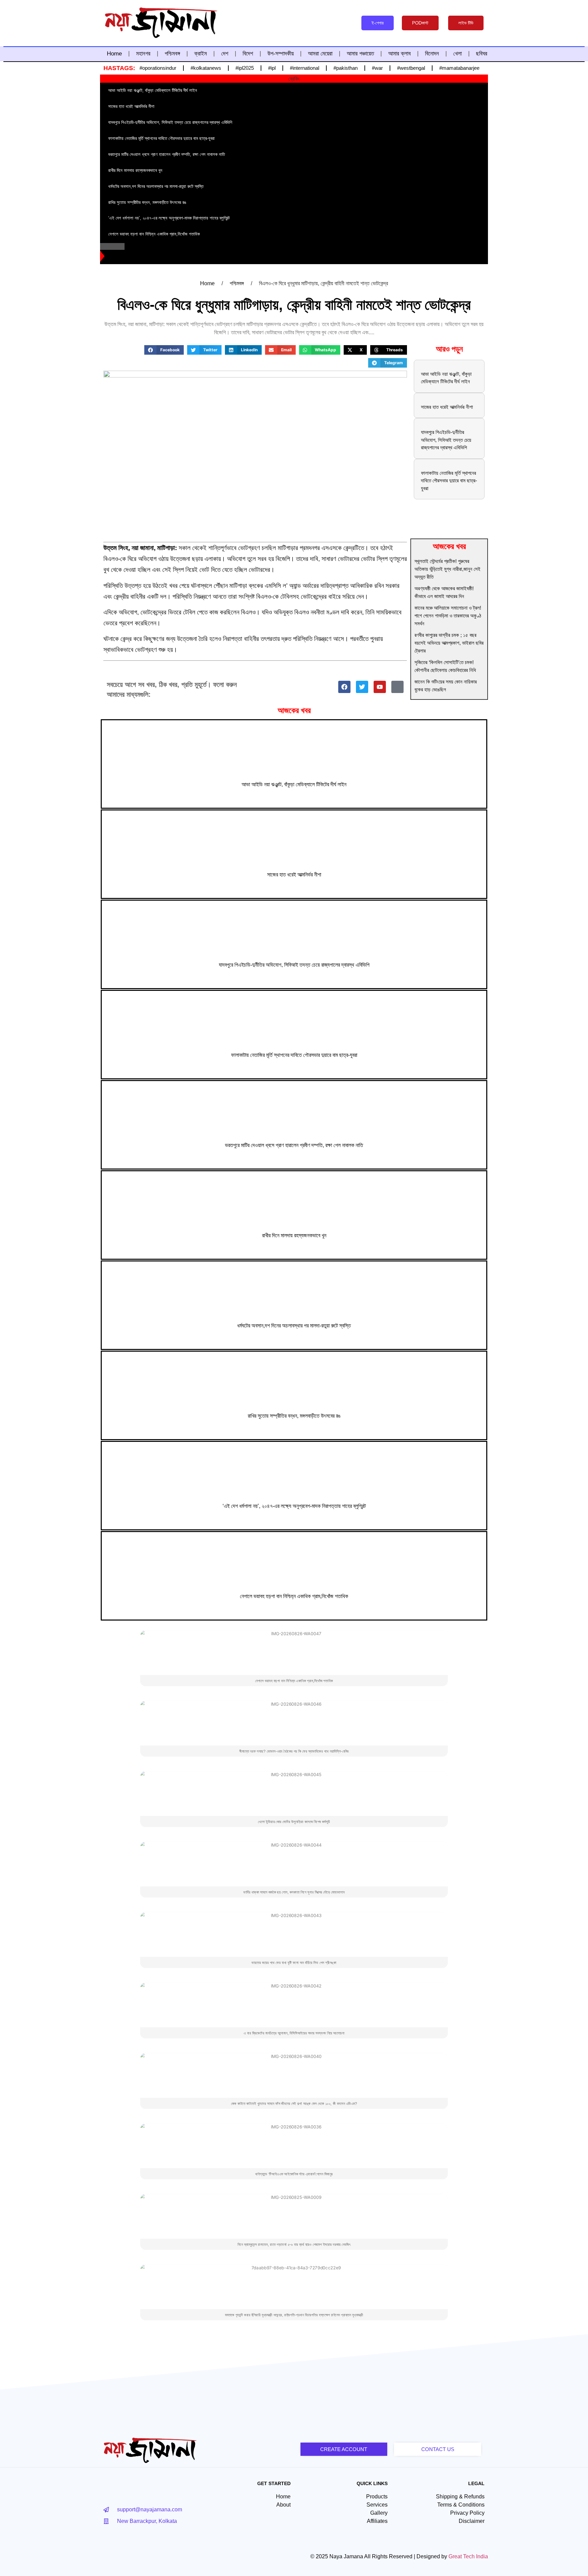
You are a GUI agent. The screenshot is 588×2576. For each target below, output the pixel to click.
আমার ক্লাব (399, 54)
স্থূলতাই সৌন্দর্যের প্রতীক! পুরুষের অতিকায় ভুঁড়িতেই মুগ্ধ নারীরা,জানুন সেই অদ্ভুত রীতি (447, 569)
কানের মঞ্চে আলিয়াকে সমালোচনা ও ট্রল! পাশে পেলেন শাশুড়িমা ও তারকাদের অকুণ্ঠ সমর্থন (448, 616)
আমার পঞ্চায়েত (360, 54)
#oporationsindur (158, 68)
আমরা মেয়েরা (320, 54)
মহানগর (143, 54)
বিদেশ (248, 54)
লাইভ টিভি (466, 23)
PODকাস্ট (420, 23)
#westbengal (411, 68)
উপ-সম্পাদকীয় (281, 54)
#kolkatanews (206, 68)
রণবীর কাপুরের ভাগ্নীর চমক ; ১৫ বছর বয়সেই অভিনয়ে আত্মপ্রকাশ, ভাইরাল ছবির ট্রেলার (449, 643)
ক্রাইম (201, 54)
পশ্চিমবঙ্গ (172, 54)
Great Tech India (468, 2556)
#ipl (272, 68)
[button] (164, 350)
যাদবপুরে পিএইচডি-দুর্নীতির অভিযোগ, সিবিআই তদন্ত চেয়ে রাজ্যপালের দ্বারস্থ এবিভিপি (446, 440)
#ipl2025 (245, 68)
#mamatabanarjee (459, 68)
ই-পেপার (378, 23)
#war (377, 68)
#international (305, 68)
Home (114, 54)
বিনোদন (432, 54)
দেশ (225, 54)
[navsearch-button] (346, 23)
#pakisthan (346, 68)
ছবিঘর (482, 54)
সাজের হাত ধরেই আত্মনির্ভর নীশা (447, 407)
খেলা (458, 54)
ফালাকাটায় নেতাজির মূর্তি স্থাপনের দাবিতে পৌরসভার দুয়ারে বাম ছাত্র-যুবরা (449, 481)
